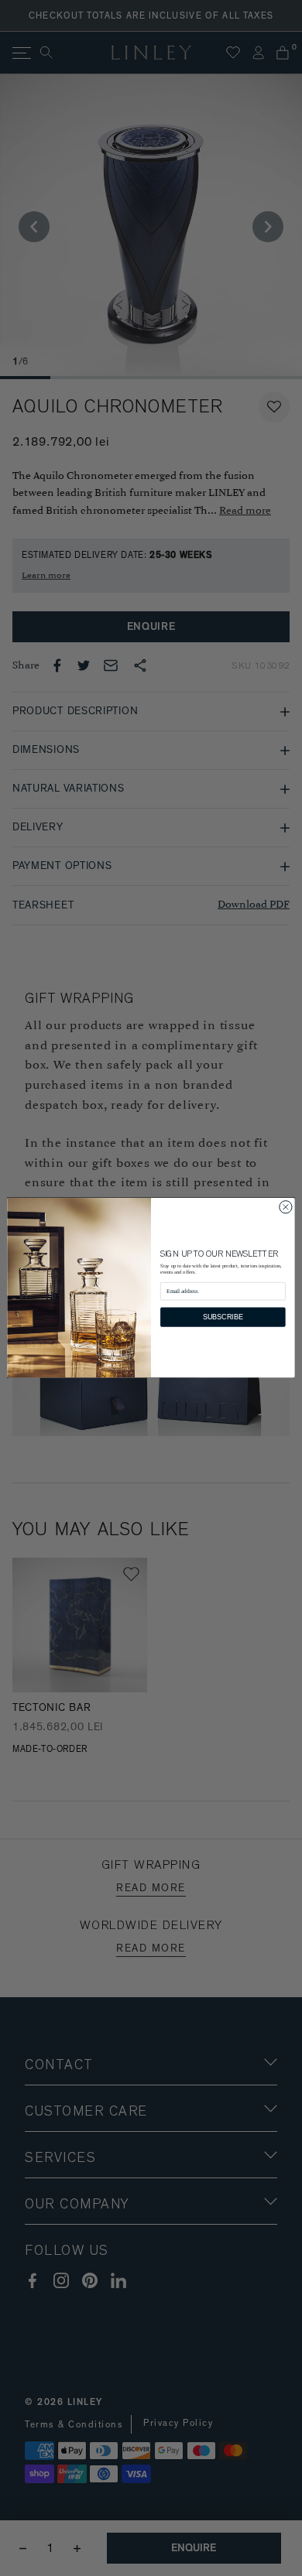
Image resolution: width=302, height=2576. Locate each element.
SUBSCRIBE (223, 1317)
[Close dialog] (286, 1207)
